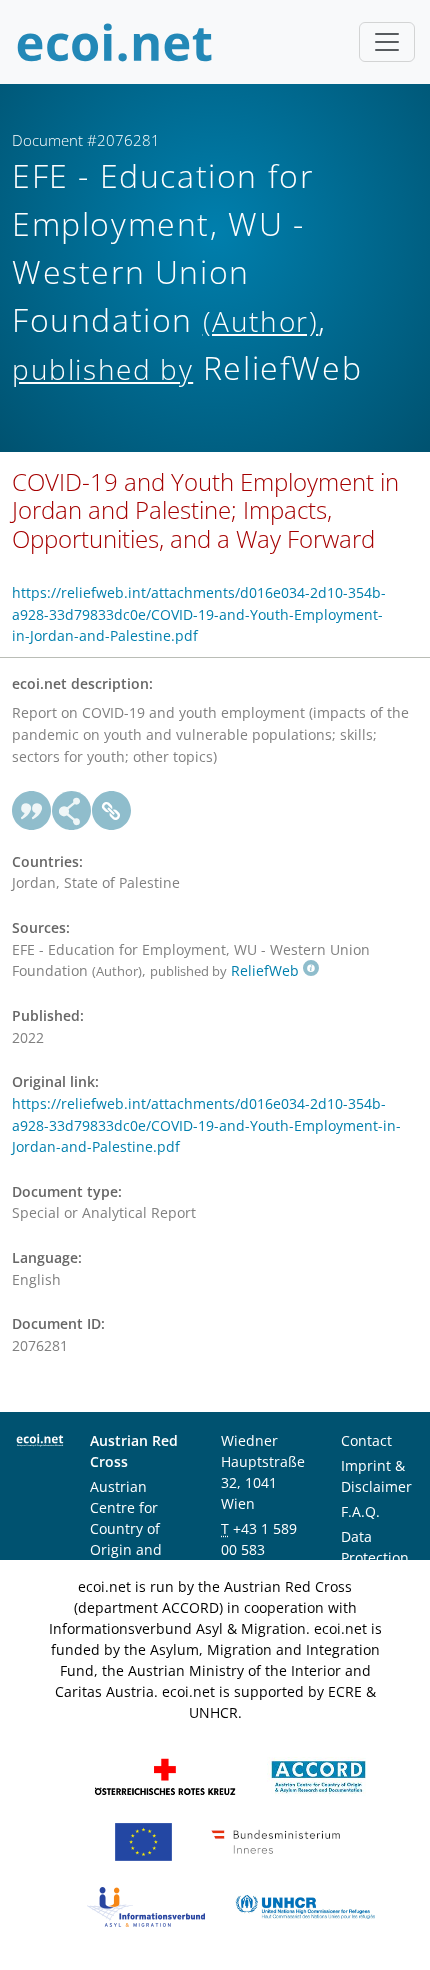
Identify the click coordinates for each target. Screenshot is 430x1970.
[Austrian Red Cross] (165, 1775)
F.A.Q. (360, 1511)
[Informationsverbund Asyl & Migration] (146, 1905)
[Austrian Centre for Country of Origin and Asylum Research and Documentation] (318, 1775)
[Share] (72, 811)
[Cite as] (32, 811)
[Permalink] (112, 811)
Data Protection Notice (375, 1557)
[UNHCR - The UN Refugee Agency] (305, 1905)
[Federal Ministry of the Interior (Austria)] (276, 1840)
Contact (366, 1440)
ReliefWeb (265, 970)
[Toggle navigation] (387, 42)
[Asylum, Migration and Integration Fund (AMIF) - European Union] (143, 1840)
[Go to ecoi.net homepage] (115, 42)
